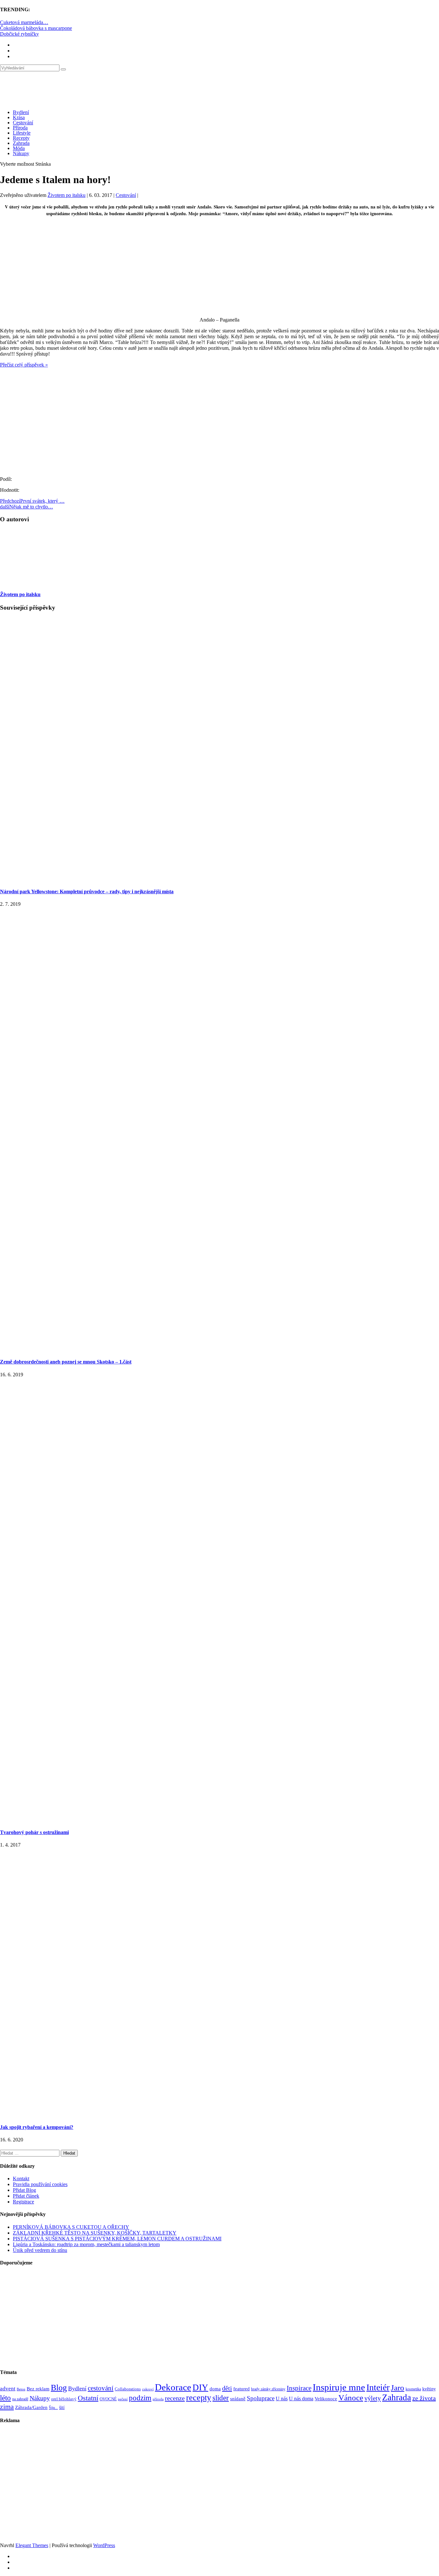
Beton (21, 2389)
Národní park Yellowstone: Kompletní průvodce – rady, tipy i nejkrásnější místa (87, 891)
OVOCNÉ (108, 2399)
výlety (373, 2398)
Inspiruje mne (339, 2387)
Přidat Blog (24, 2190)
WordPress (104, 2545)
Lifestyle (22, 133)
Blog (59, 2388)
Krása (19, 117)
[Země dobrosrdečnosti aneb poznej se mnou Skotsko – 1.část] (219, 1349)
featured (242, 2389)
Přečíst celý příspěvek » (24, 365)
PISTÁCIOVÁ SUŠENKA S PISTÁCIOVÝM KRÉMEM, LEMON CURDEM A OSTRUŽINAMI (117, 2239)
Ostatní (88, 2398)
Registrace (23, 2202)
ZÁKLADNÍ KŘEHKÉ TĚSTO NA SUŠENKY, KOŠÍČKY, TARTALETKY (95, 2233)
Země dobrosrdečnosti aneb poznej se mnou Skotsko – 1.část (66, 1362)
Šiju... (53, 2408)
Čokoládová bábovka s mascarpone (36, 28)
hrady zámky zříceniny (268, 2389)
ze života (424, 2398)
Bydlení (21, 112)
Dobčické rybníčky (19, 34)
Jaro (398, 2387)
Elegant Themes (32, 2545)
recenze (175, 2398)
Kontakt (21, 2179)
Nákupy (21, 153)
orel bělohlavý (64, 2399)
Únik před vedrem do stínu (40, 2250)
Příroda (20, 128)
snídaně (238, 2399)
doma (215, 2389)
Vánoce (351, 2398)
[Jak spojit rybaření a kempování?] (219, 2115)
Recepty (21, 138)
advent (8, 2389)
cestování (101, 2388)
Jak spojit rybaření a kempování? (37, 2127)
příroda (158, 2399)
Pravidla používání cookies (40, 2184)
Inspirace (299, 2388)
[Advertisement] (219, 267)
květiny (429, 2389)
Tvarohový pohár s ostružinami (34, 1832)
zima (7, 2407)
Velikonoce (326, 2399)
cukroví (148, 2389)
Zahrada (21, 143)
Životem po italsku (67, 195)
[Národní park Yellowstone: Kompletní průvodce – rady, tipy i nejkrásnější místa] (219, 879)
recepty (199, 2398)
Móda (19, 148)
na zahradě (20, 2399)
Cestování (23, 123)
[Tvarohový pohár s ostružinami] (219, 1820)
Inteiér (378, 2387)
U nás (282, 2399)
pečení (123, 2399)
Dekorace (173, 2387)
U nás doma (301, 2399)
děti (227, 2388)
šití (62, 2407)
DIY (200, 2387)
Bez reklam (38, 2389)
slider (221, 2398)
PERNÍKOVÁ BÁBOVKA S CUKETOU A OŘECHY (71, 2227)
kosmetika (413, 2389)
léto (5, 2398)
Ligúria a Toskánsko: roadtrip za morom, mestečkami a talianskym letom (86, 2244)
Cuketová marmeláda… (24, 22)
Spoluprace (261, 2398)
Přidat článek (26, 2196)
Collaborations (128, 2389)
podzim (140, 2398)
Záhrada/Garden (31, 2407)
